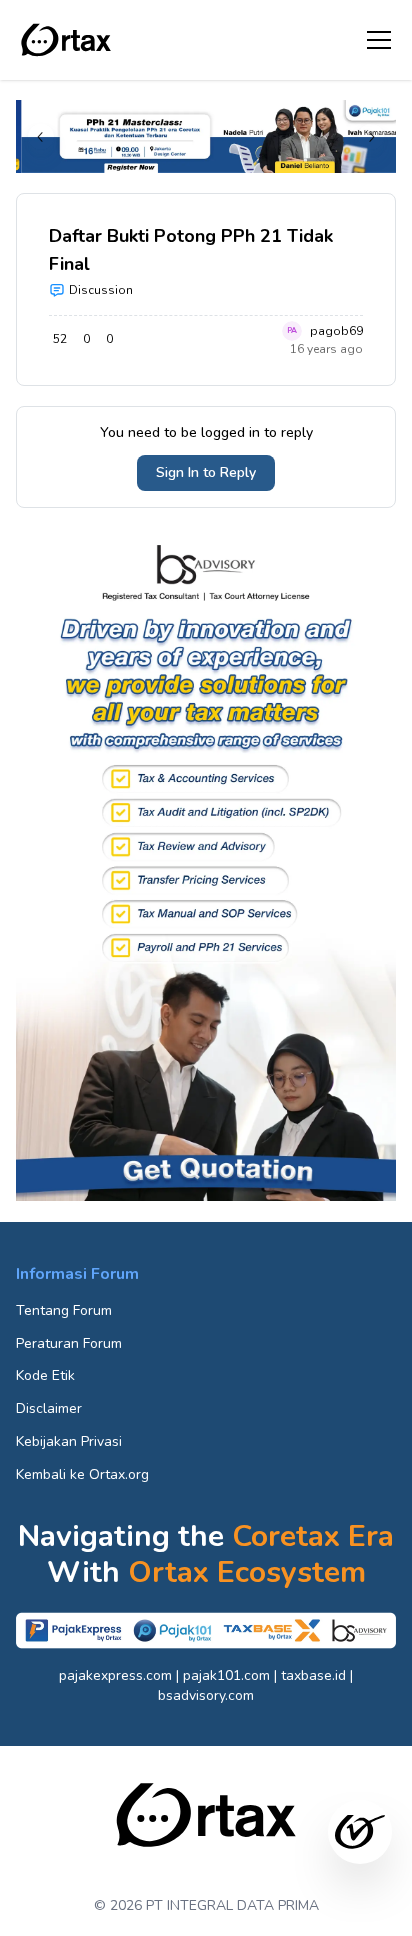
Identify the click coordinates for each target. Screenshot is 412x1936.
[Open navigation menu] (379, 40)
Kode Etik (45, 1375)
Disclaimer (49, 1408)
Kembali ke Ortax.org (82, 1474)
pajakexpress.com (115, 1675)
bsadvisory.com (206, 1695)
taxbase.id (313, 1675)
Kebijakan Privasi (69, 1441)
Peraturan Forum (69, 1343)
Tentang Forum (64, 1310)
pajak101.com (226, 1675)
